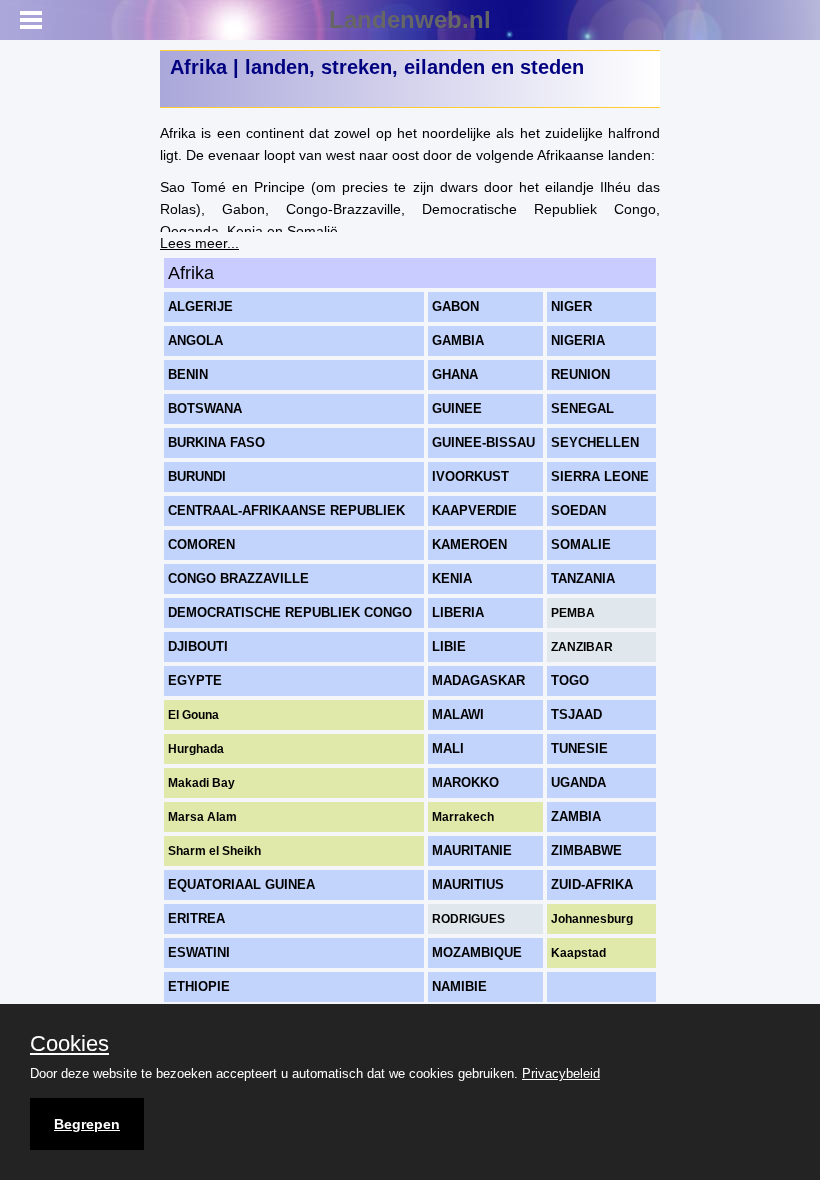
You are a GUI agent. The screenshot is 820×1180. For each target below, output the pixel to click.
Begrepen (87, 1124)
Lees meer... (199, 243)
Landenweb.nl (410, 19)
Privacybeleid (561, 1073)
